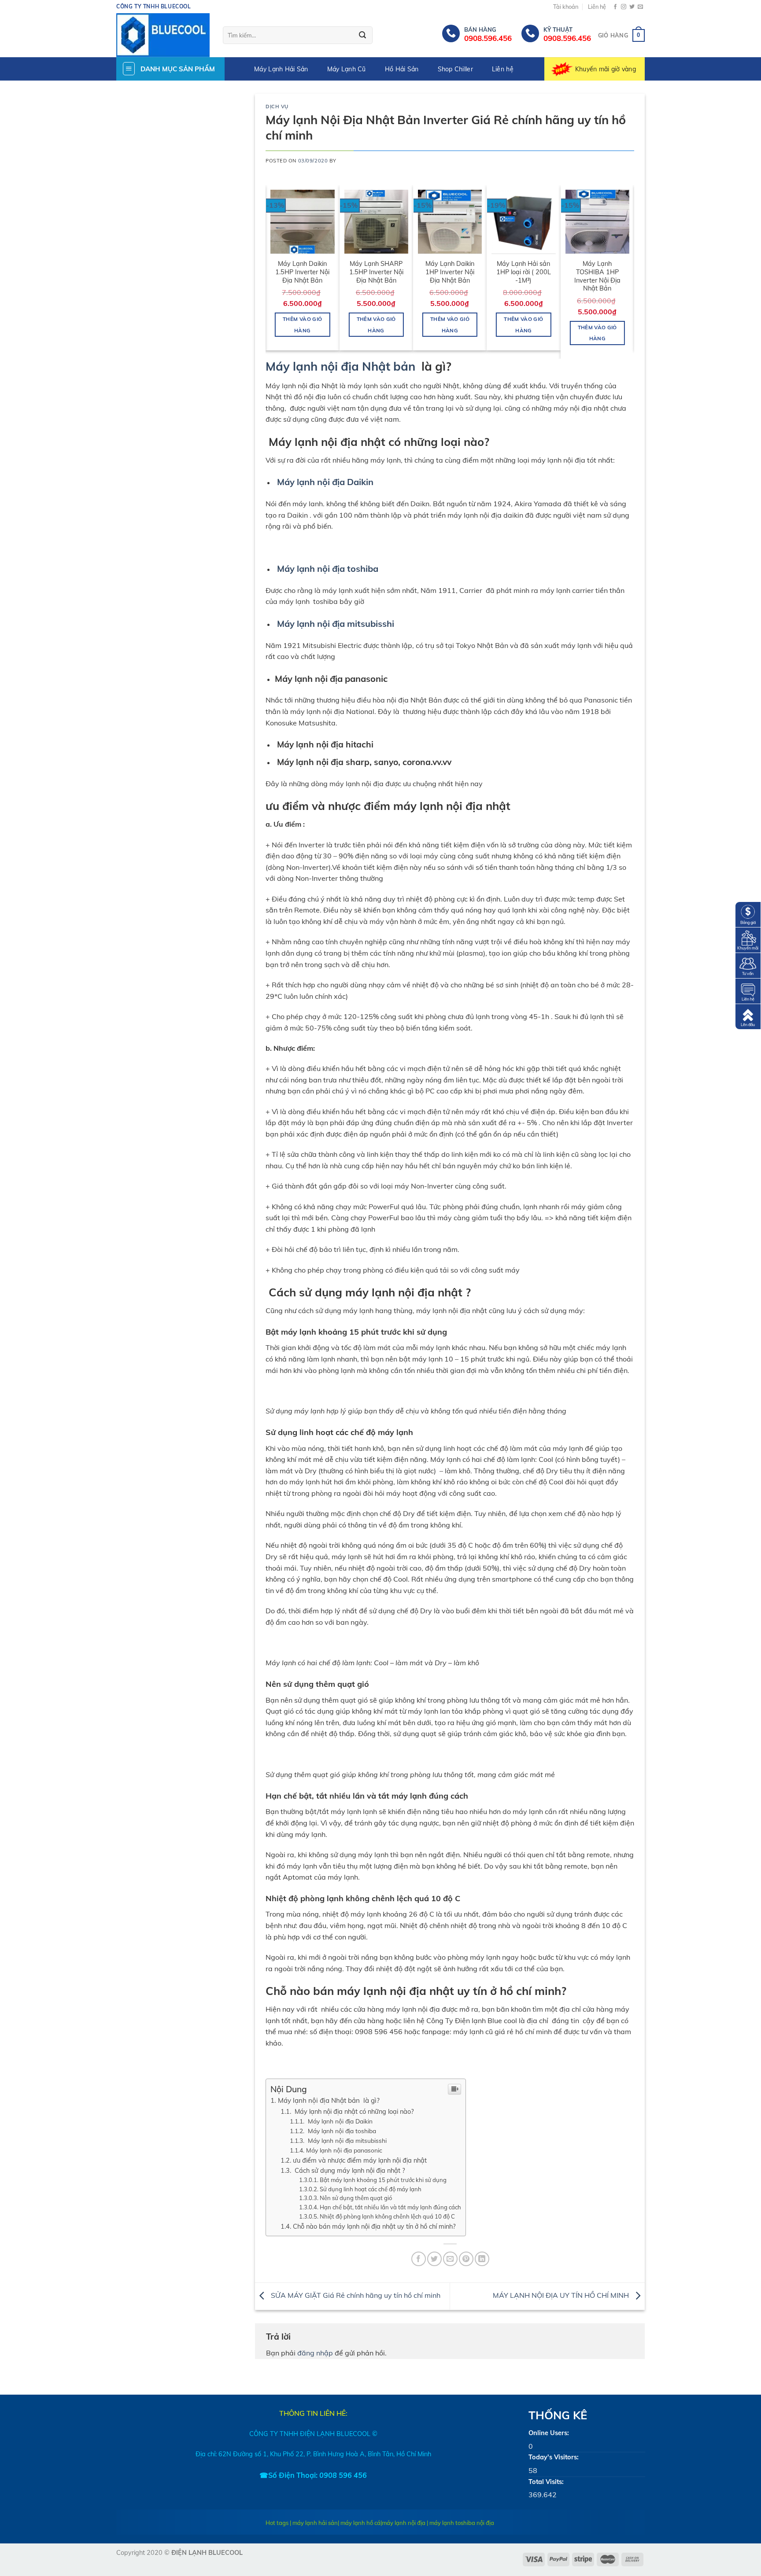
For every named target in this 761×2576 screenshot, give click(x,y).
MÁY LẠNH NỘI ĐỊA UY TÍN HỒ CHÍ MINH (562, 2296)
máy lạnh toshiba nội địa (462, 2523)
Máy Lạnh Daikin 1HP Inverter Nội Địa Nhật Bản (450, 272)
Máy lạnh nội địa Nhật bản (342, 366)
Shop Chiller (455, 69)
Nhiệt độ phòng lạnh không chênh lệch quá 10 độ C (387, 2216)
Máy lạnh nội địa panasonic (344, 2150)
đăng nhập (315, 2353)
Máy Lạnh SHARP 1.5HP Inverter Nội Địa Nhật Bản (376, 272)
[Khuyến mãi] (748, 939)
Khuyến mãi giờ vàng (606, 69)
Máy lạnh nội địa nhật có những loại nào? (353, 2111)
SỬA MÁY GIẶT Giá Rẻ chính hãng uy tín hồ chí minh (355, 2296)
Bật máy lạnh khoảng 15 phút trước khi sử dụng (383, 2180)
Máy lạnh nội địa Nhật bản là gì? (329, 2100)
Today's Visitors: (554, 2457)
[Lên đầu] (748, 1016)
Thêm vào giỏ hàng (302, 324)
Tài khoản (566, 7)
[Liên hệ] (748, 990)
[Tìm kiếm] (362, 36)
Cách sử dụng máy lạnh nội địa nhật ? (349, 2170)
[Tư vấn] (748, 965)
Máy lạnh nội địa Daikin (325, 482)
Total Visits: (546, 2482)
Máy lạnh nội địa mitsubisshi (336, 624)
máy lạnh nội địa (404, 2523)
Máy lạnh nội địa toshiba (328, 569)
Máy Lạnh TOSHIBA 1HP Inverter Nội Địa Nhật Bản (597, 276)
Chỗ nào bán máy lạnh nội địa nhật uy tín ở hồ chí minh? (374, 2226)
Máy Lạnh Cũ (347, 69)
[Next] (629, 271)
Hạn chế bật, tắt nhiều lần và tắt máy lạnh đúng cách (390, 2207)
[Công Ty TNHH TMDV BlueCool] (163, 35)
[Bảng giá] (748, 914)
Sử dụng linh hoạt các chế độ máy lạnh (371, 2189)
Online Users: (549, 2433)
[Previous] (270, 271)
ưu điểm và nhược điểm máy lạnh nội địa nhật (360, 2160)
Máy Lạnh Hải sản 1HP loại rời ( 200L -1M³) (524, 272)
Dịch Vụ (277, 107)
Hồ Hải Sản (402, 69)
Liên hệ (597, 7)
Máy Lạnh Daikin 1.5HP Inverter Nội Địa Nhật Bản (302, 272)
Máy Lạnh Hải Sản (281, 69)
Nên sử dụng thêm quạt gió (356, 2198)
